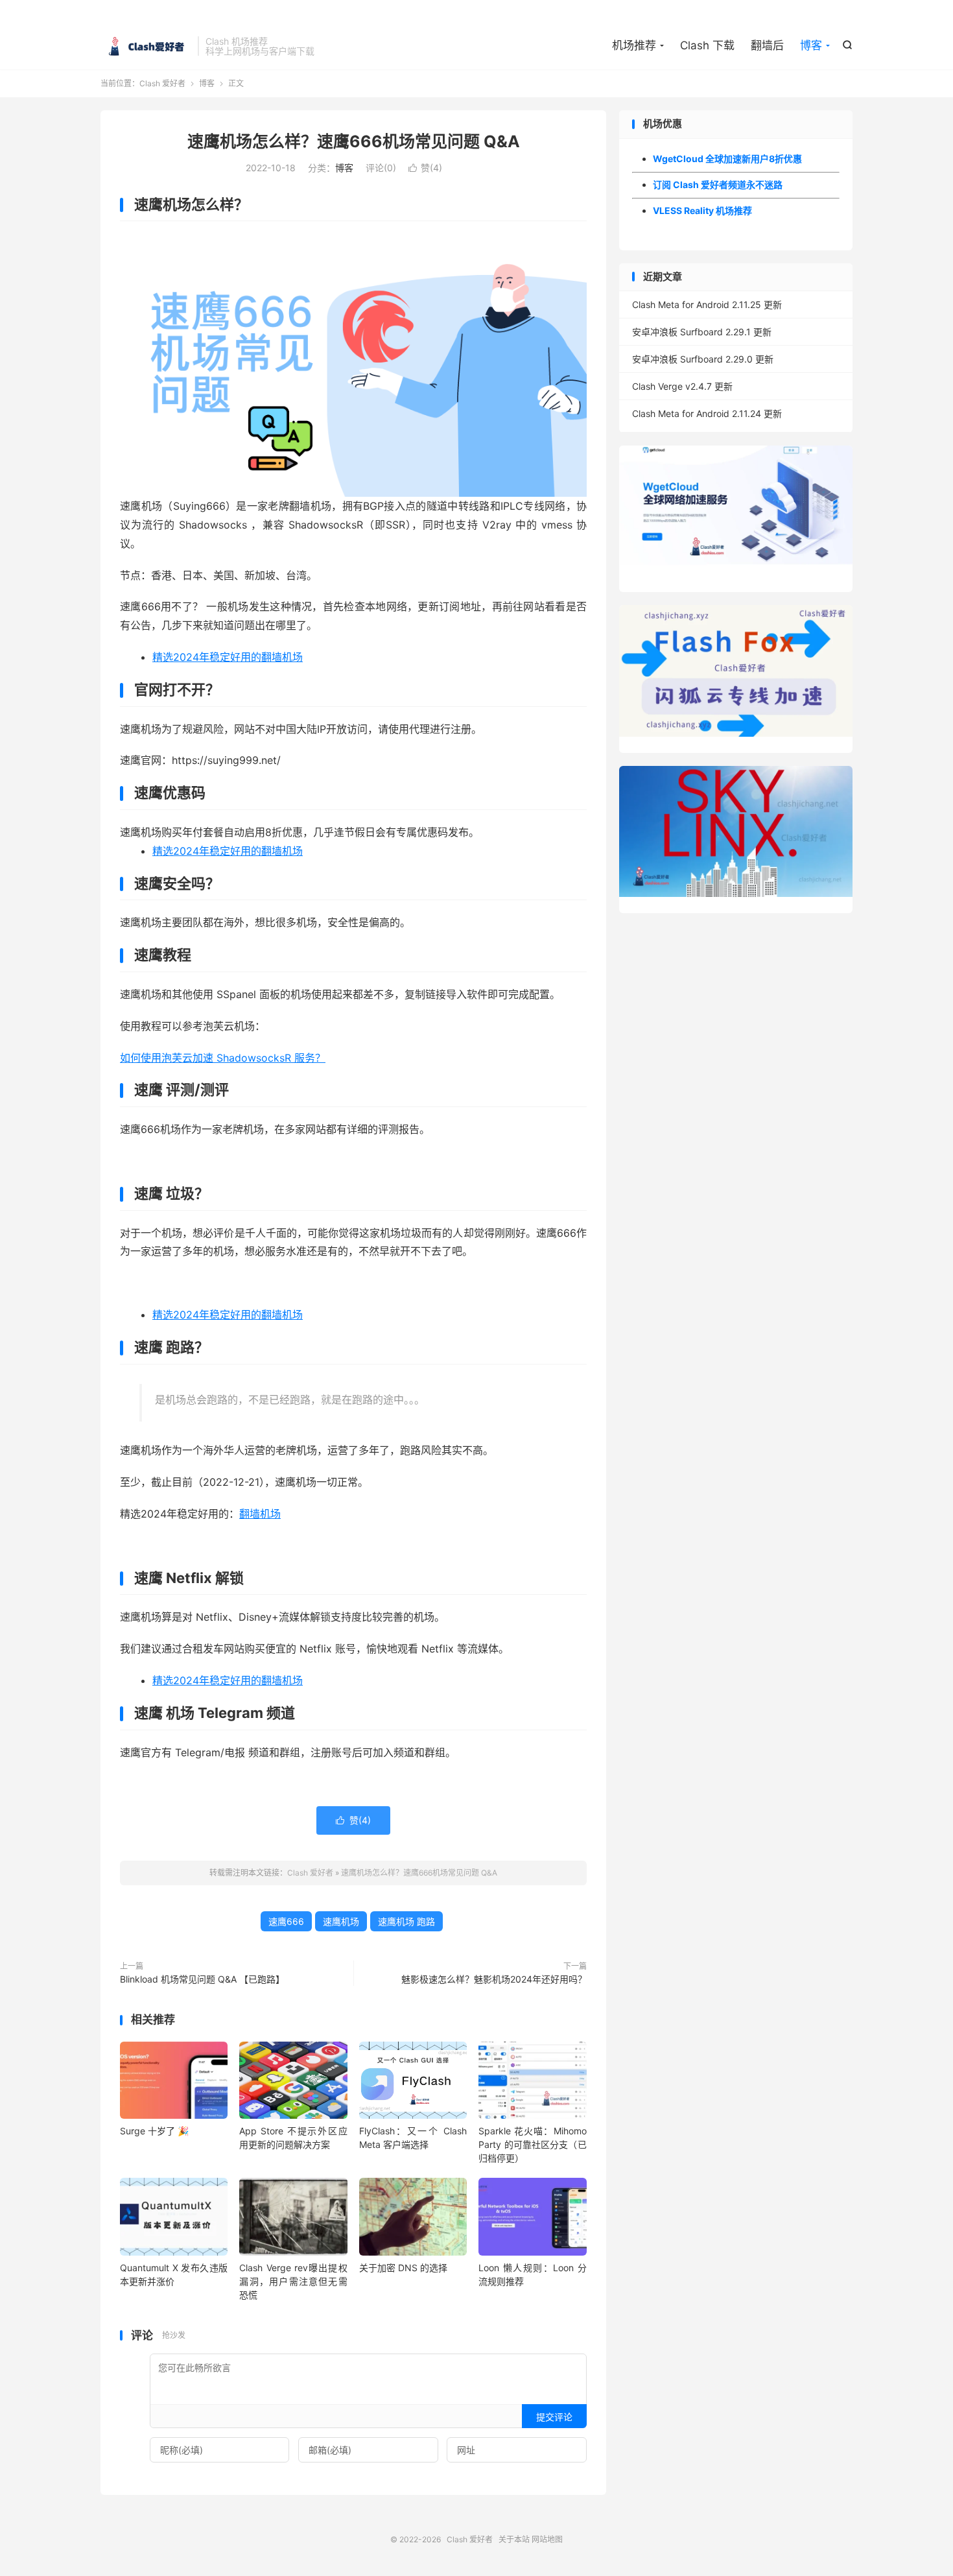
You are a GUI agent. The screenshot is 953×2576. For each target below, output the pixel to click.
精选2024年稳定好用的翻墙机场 (228, 657)
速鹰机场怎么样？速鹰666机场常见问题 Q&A (354, 141)
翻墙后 (767, 45)
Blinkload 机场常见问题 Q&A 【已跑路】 (202, 1979)
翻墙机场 (260, 1514)
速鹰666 (286, 1921)
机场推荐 (634, 45)
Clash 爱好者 (146, 46)
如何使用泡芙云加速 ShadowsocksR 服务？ (223, 1058)
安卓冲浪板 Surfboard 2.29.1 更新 (702, 332)
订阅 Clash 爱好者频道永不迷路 (718, 185)
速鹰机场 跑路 (406, 1921)
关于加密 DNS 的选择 (403, 2268)
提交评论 (554, 2417)
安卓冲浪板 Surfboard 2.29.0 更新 (703, 359)
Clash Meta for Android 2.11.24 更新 (707, 413)
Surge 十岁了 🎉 (154, 2131)
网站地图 (547, 2539)
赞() (425, 168)
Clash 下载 (707, 45)
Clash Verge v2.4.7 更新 (682, 386)
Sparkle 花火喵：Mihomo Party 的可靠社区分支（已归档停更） (532, 2144)
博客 (811, 45)
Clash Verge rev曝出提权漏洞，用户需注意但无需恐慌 (293, 2281)
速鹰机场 (341, 1921)
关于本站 (514, 2539)
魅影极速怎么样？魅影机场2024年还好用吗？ (494, 1979)
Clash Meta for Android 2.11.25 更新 (707, 304)
